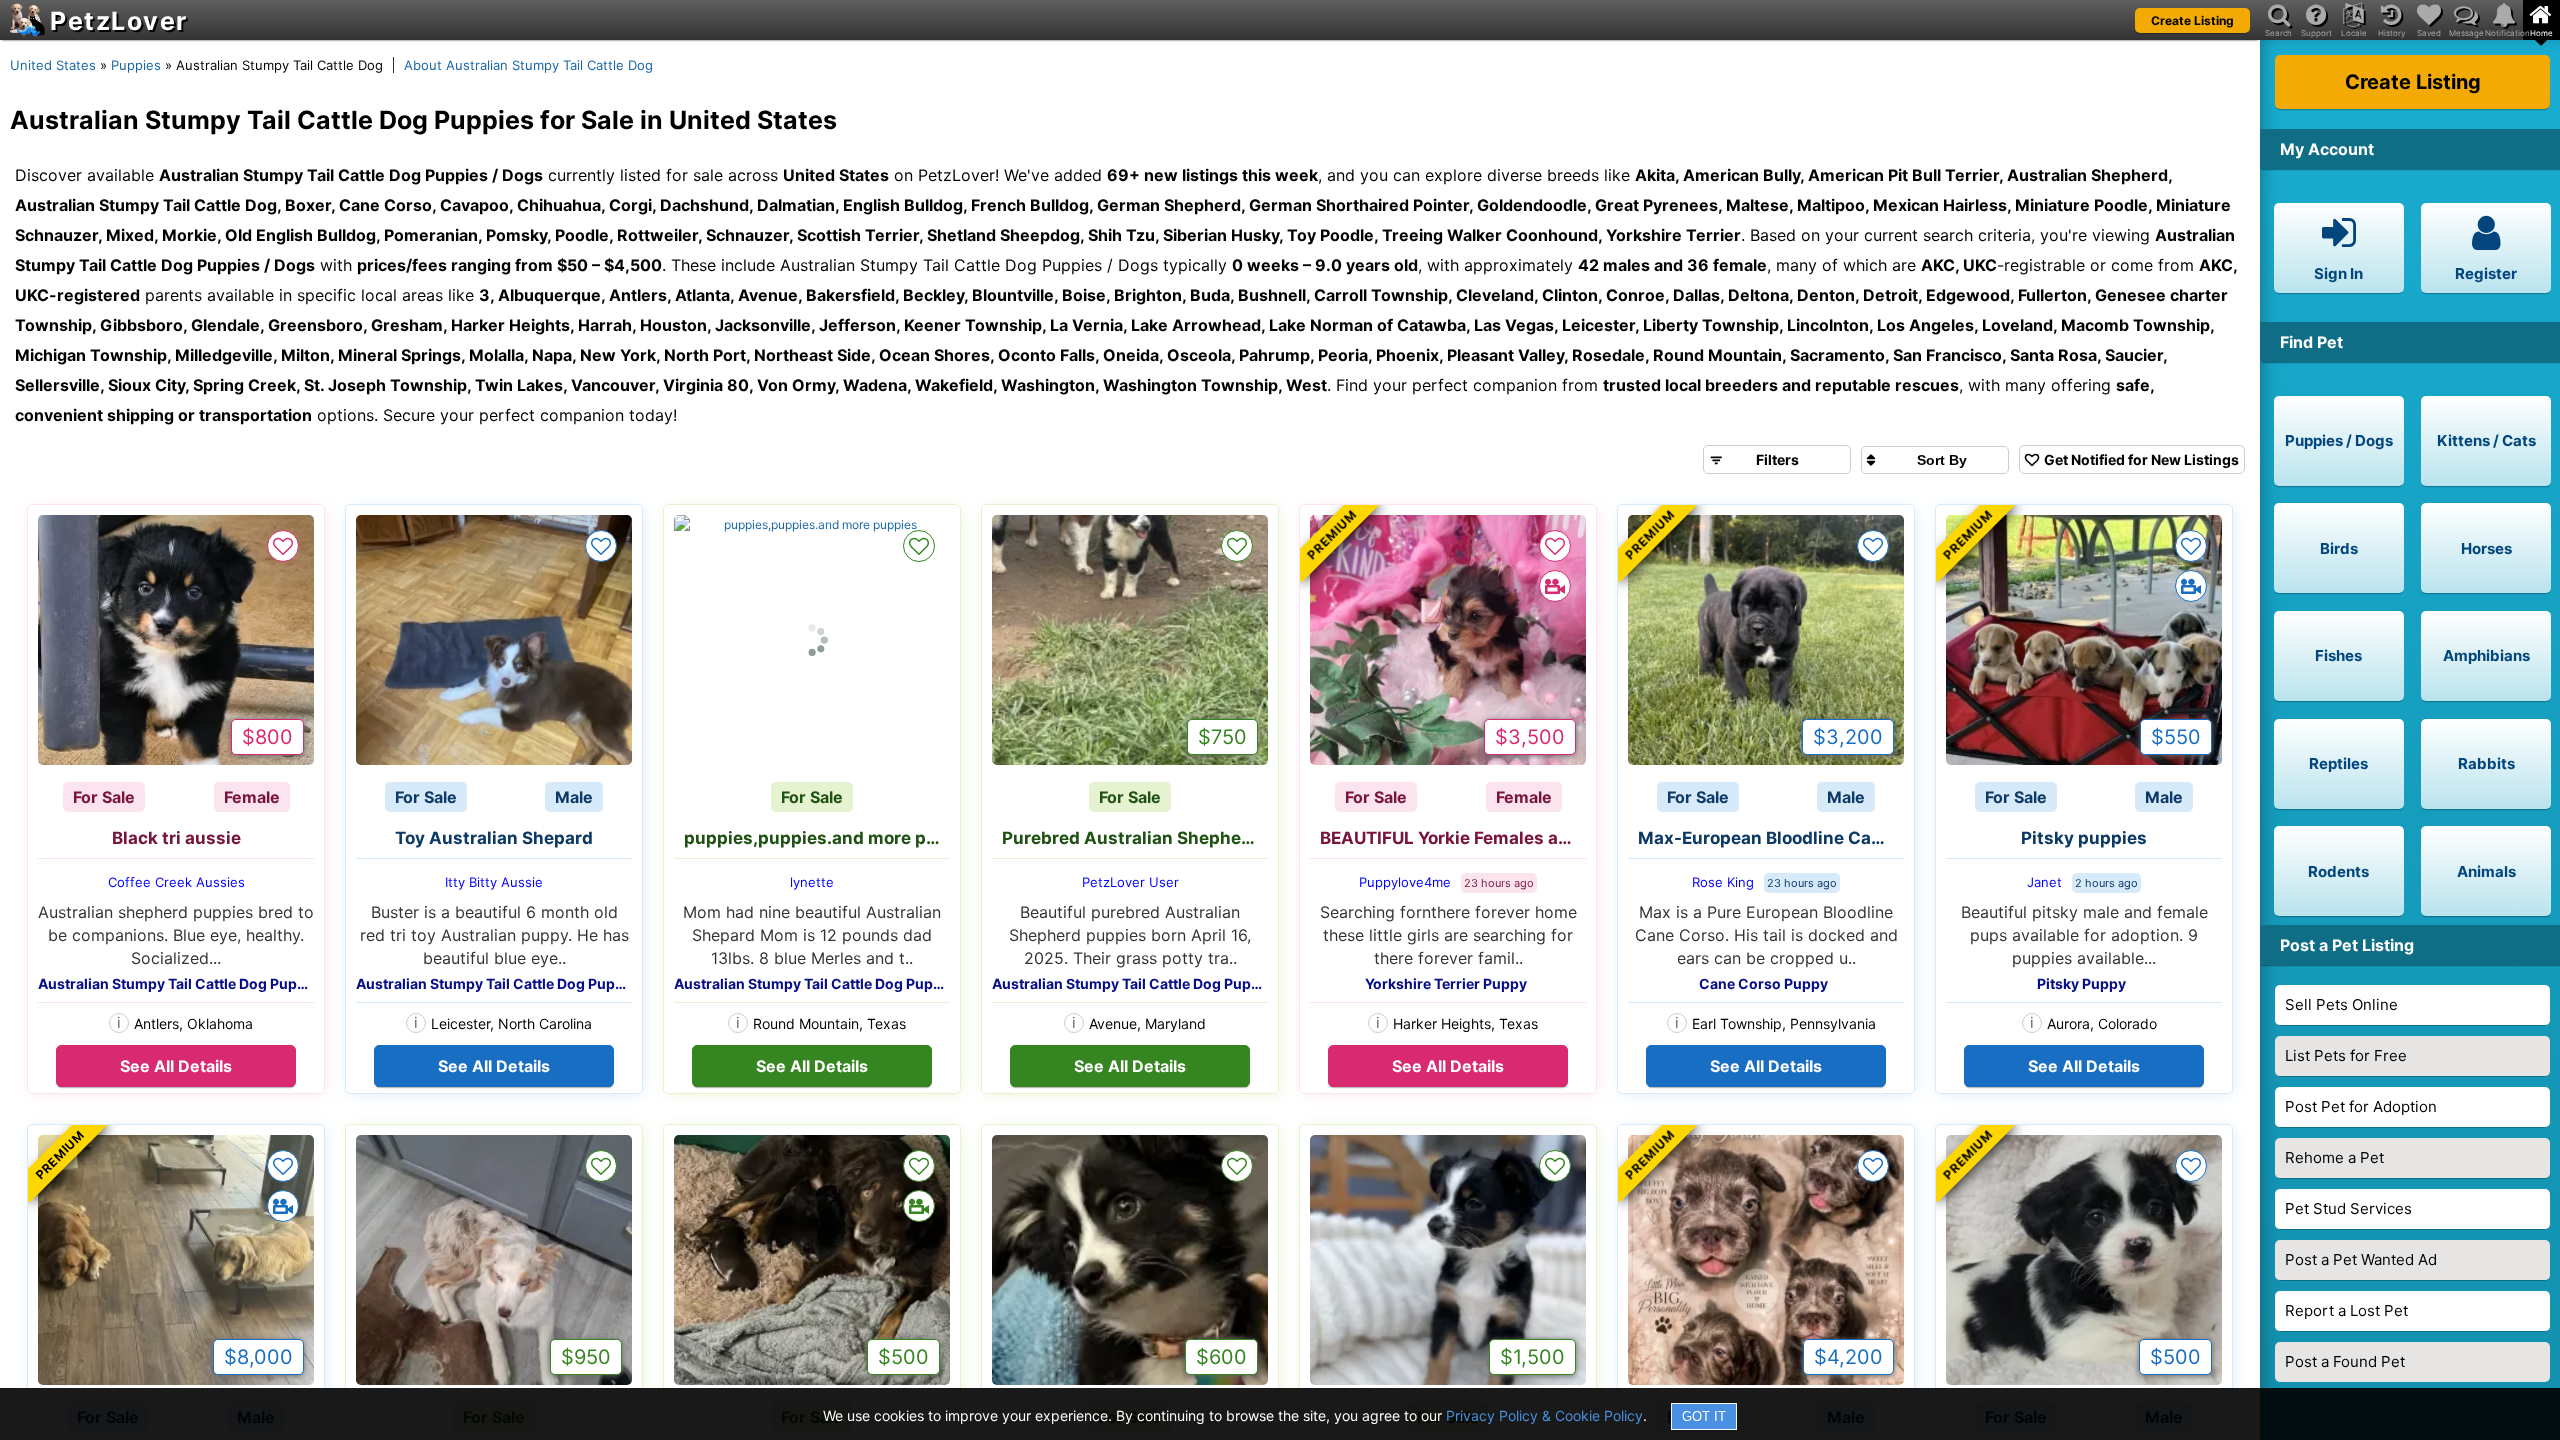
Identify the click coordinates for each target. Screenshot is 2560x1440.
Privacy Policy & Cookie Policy (1544, 1415)
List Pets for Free (2346, 1055)
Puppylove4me (1405, 882)
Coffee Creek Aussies (176, 882)
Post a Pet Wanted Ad (2361, 1259)
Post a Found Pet (2345, 1361)
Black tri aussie (176, 838)
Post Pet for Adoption (2361, 1106)
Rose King (1723, 882)
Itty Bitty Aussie (494, 882)
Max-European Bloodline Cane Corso (1771, 838)
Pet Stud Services (2348, 1208)
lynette (812, 882)
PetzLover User (1130, 882)
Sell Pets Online (2341, 1004)
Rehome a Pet (2334, 1157)
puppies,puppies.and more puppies (817, 838)
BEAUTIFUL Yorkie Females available (1453, 838)
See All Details (176, 1066)
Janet (2044, 882)
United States (53, 65)
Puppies (136, 65)
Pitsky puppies (2084, 838)
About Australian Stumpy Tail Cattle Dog (528, 65)
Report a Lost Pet (2346, 1310)
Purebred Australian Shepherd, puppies (1135, 838)
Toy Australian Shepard (494, 838)
